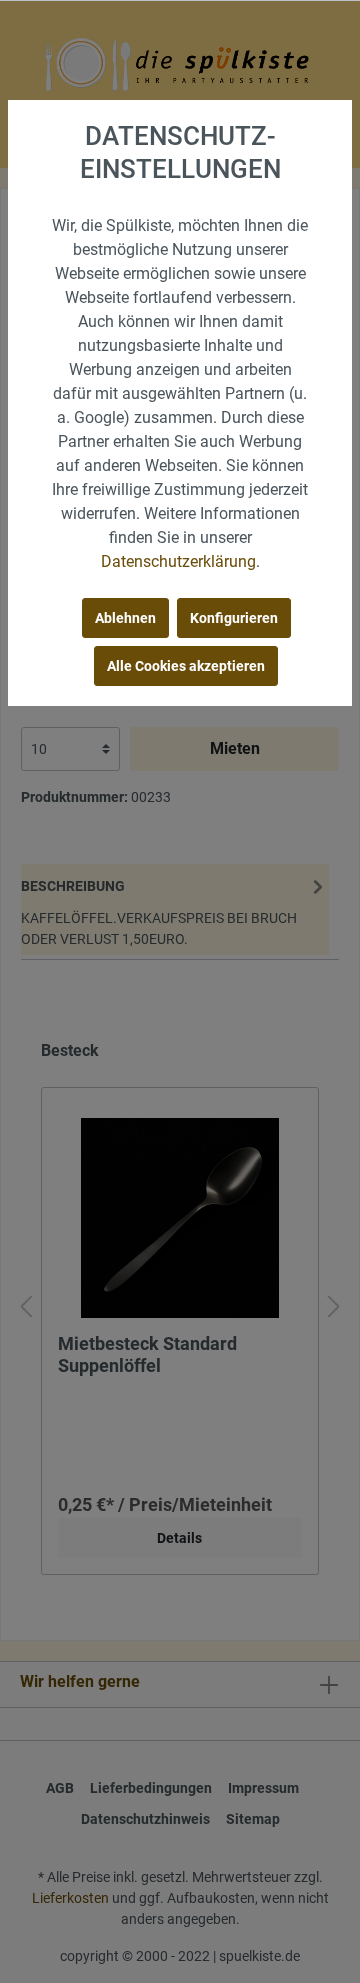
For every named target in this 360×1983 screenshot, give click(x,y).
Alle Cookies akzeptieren (186, 666)
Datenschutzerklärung (178, 561)
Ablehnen (125, 618)
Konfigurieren (234, 618)
